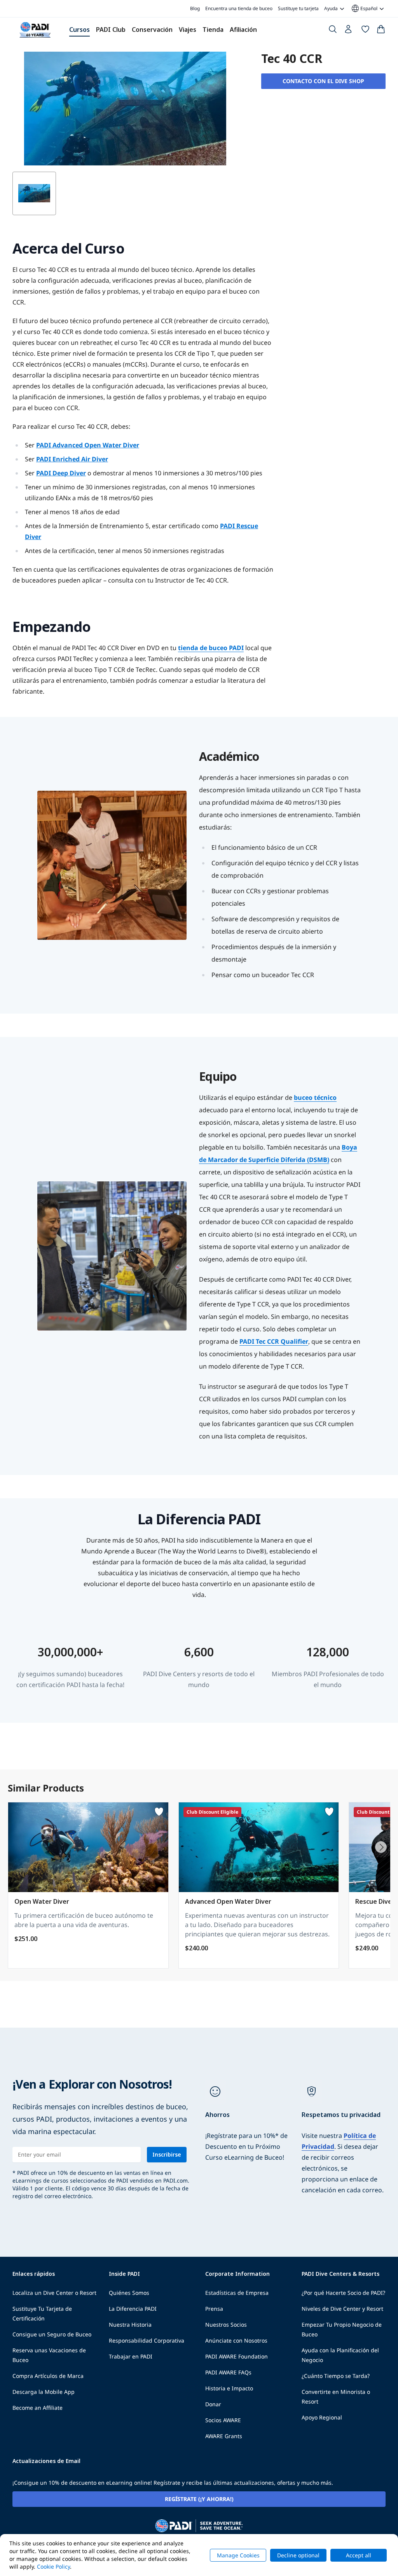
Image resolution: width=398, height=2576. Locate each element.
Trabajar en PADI (131, 2356)
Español (364, 9)
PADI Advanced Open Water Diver (88, 445)
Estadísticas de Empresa (237, 2293)
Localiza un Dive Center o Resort (54, 2293)
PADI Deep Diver (61, 473)
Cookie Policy (53, 2566)
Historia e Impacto (229, 2388)
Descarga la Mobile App (44, 2392)
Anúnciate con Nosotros (236, 2340)
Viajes (188, 30)
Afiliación (243, 30)
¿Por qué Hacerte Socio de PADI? (343, 2293)
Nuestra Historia (130, 2325)
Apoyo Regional (322, 2417)
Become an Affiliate (38, 2408)
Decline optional (298, 2555)
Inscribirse (167, 2154)
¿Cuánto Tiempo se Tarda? (336, 2376)
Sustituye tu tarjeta (298, 8)
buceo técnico (315, 1098)
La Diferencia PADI (133, 2309)
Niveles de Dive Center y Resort (342, 2309)
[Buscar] (333, 31)
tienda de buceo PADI (211, 648)
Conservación (152, 30)
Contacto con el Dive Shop (323, 81)
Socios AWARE (223, 2420)
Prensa (214, 2309)
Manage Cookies (238, 2555)
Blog (195, 8)
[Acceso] (349, 31)
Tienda (213, 30)
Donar (213, 2404)
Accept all (359, 2555)
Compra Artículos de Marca (48, 2376)
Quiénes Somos (129, 2293)
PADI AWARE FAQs (228, 2372)
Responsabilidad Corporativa (147, 2340)
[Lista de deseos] (365, 31)
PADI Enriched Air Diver (72, 459)
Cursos (79, 30)
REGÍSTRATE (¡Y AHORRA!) (199, 2499)
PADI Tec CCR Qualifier (274, 1341)
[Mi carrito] (381, 31)
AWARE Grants (224, 2436)
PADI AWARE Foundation (237, 2356)
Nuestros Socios (226, 2325)
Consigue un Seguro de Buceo (52, 2334)
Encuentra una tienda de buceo (239, 8)
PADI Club (111, 30)
